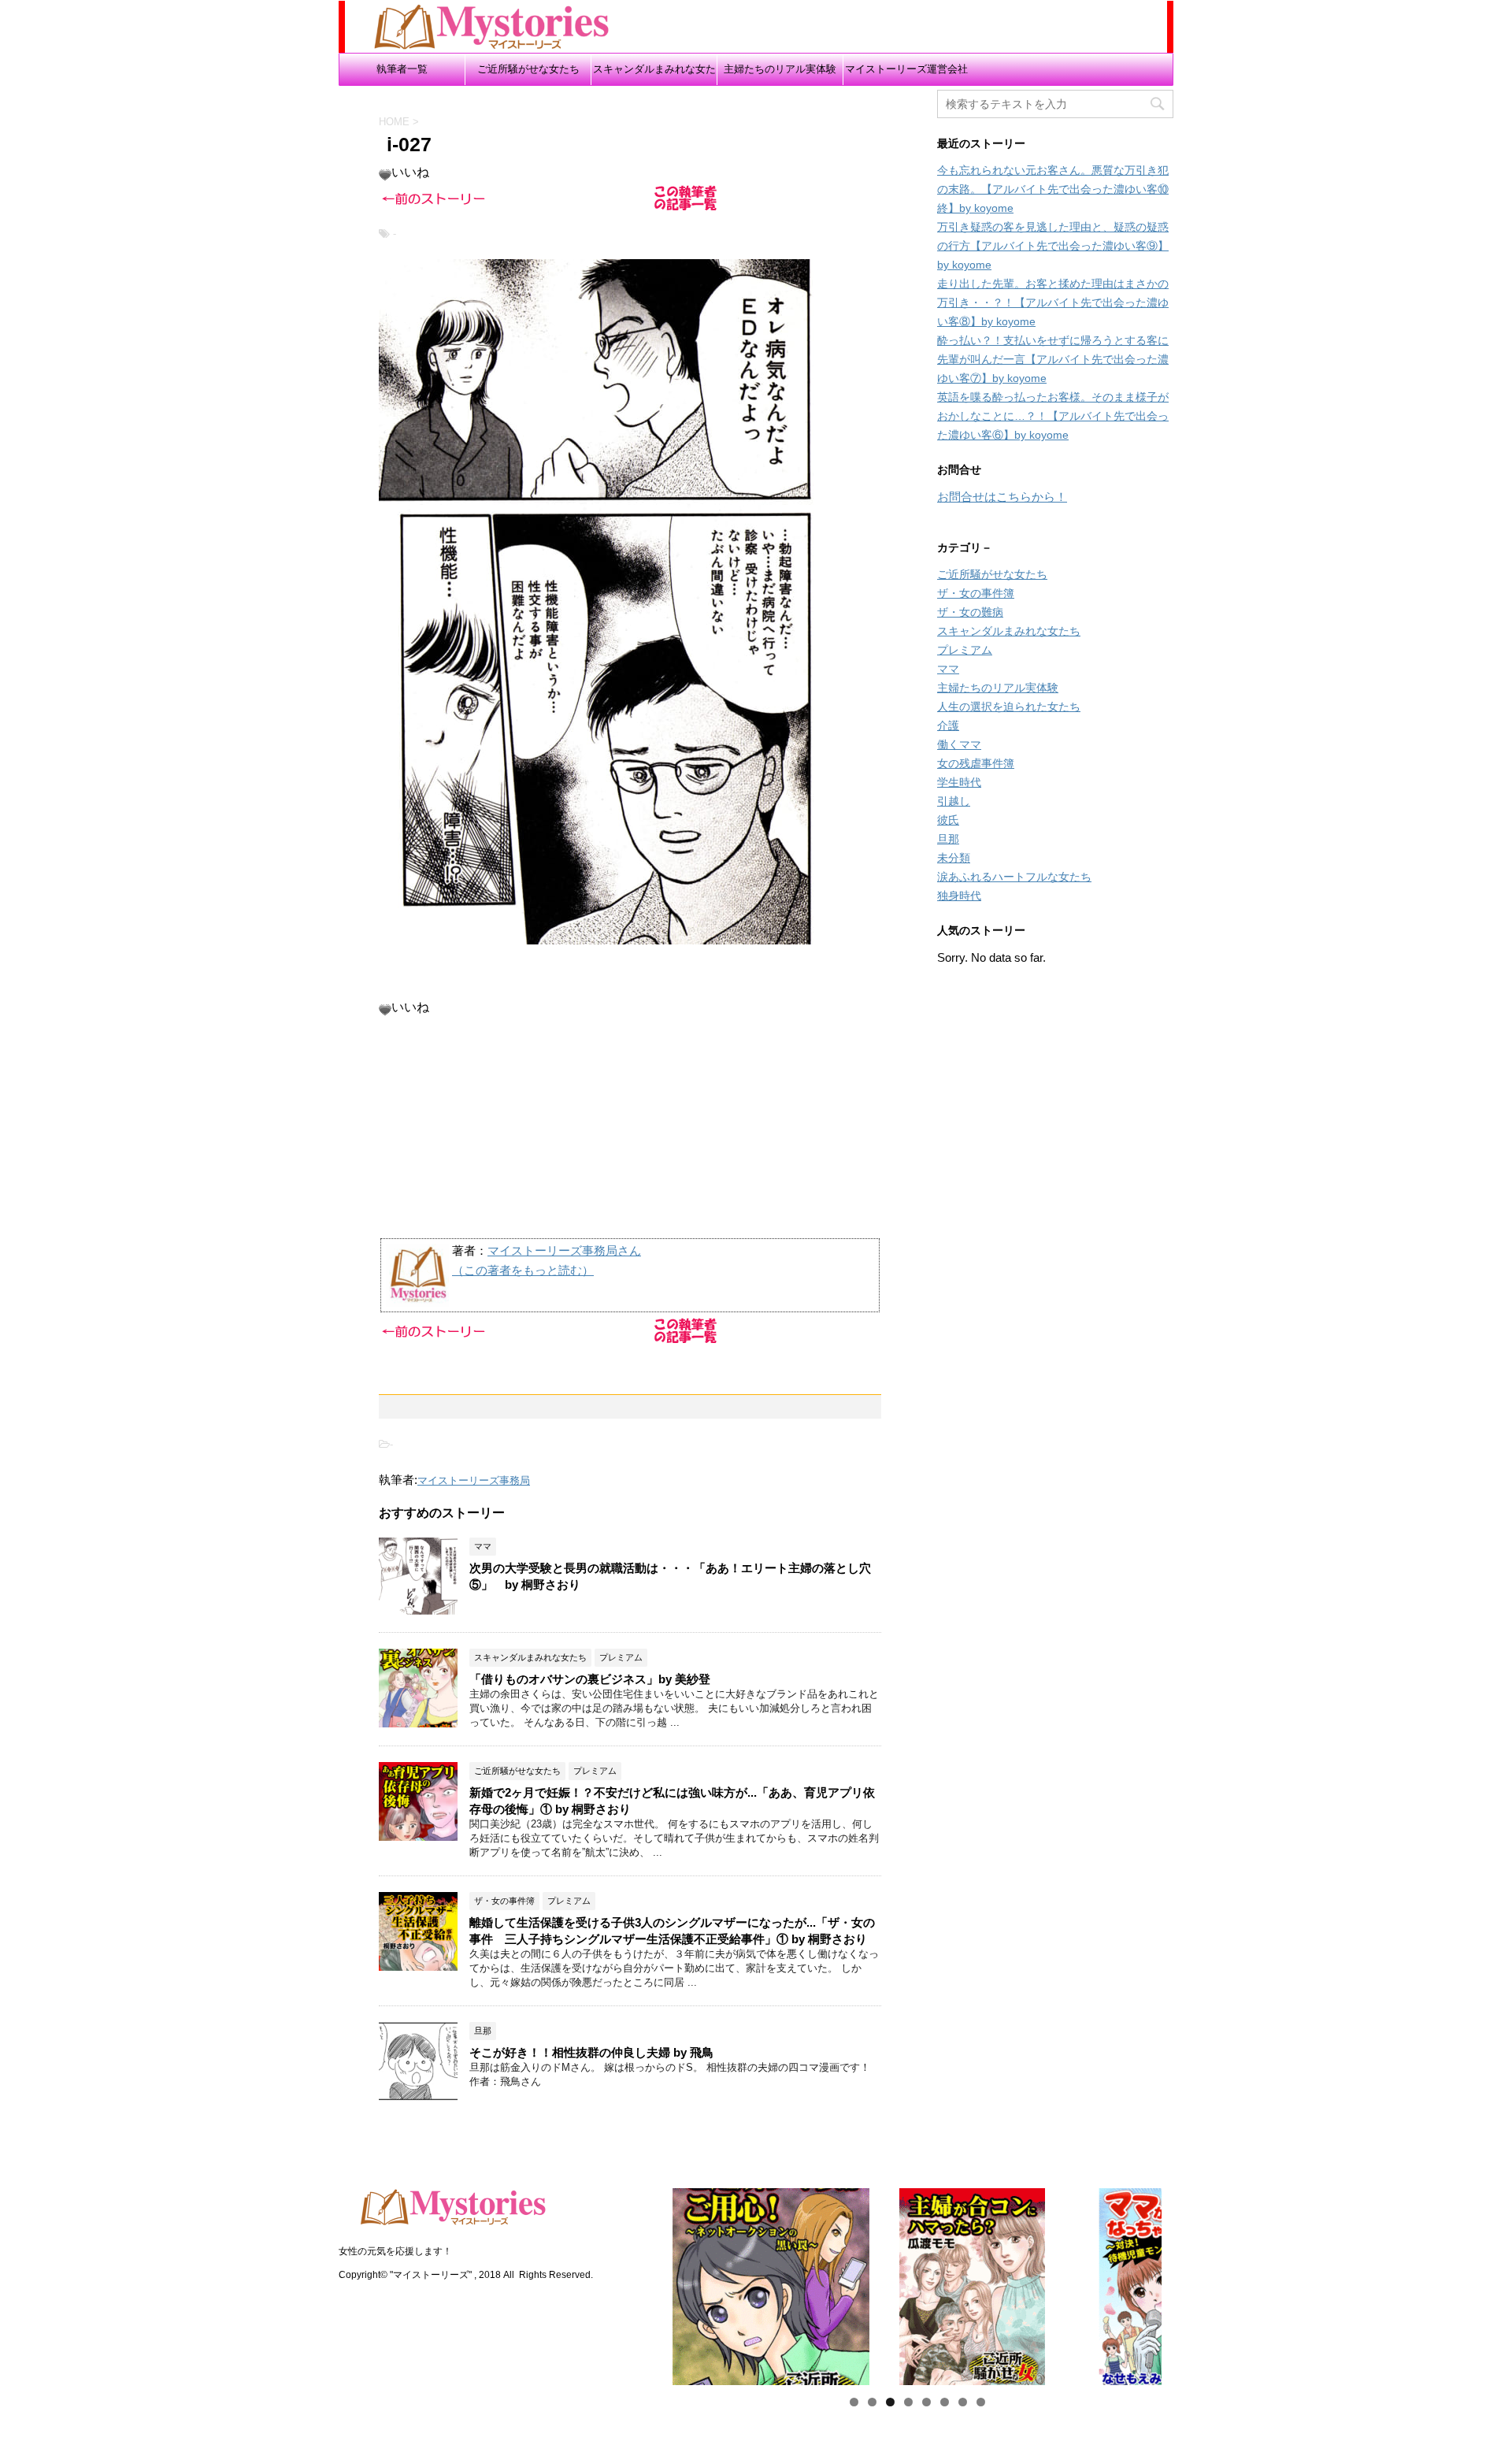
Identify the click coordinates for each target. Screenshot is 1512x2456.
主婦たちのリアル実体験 (780, 69)
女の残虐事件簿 (976, 763)
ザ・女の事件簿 (976, 593)
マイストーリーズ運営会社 (906, 69)
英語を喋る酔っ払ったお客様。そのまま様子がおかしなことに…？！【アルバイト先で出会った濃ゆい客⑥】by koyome (1053, 416)
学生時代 (959, 782)
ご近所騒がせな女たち (528, 69)
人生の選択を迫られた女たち (1009, 707)
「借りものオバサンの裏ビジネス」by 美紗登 (590, 1679)
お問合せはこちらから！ (1002, 497)
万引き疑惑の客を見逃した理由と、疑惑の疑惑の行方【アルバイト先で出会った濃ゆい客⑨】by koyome (1053, 246)
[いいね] (385, 175)
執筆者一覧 (402, 69)
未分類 (954, 858)
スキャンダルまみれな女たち (654, 74)
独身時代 (959, 896)
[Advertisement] (630, 1126)
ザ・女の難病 (970, 612)
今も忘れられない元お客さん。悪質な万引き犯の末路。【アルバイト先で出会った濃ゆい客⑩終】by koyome (1053, 189)
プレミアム (965, 650)
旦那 (948, 839)
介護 (948, 725)
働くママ (959, 744)
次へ (1189, 2283)
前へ (645, 2283)
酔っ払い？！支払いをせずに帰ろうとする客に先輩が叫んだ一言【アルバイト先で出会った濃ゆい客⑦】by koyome (1053, 359)
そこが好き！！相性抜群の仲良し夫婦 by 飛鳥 (591, 2052)
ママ (948, 669)
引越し (954, 801)
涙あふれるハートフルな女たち (1014, 877)
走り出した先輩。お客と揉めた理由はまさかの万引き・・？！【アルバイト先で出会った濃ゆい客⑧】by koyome (1053, 302)
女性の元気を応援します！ (395, 2251)
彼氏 (948, 820)
